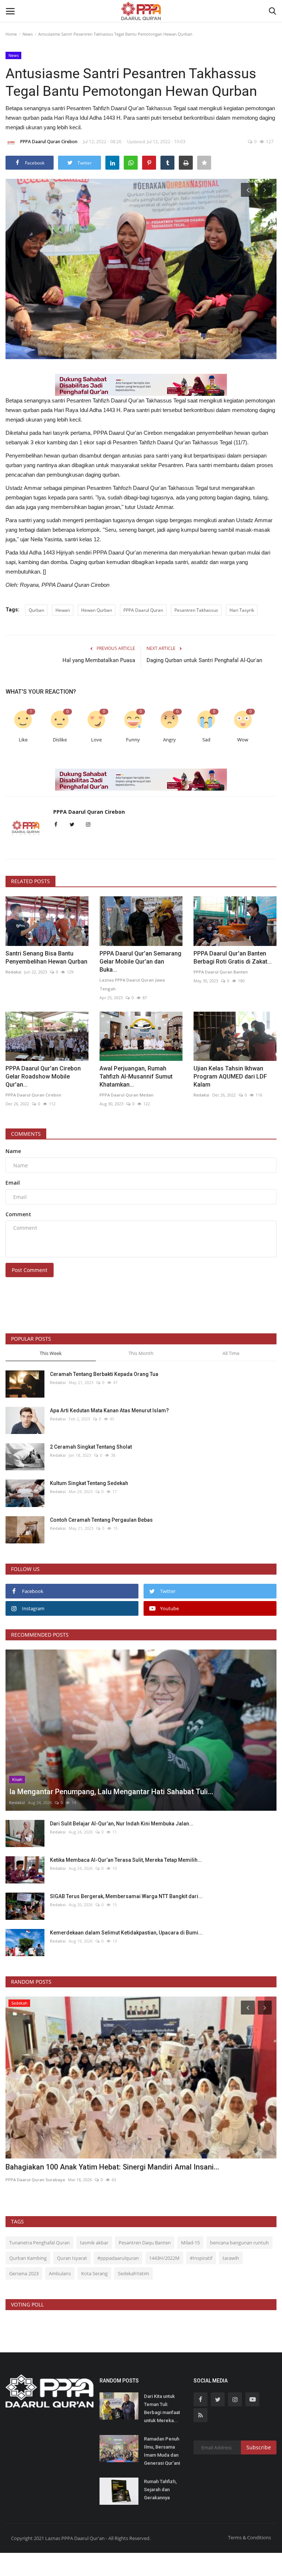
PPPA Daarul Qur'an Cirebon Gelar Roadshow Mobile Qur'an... (43, 1076)
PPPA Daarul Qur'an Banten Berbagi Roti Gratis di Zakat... (233, 958)
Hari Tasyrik (242, 610)
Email (13, 1183)
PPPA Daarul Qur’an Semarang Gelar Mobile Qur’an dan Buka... (140, 962)
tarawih (231, 2258)
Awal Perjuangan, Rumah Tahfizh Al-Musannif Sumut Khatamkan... (136, 1076)
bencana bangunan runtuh (239, 2243)
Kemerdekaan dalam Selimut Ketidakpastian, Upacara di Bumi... (126, 1933)
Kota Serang (94, 2273)
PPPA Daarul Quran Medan (126, 1095)
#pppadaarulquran (118, 2258)
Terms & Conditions (250, 2537)
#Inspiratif (201, 2258)
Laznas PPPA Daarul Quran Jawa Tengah (132, 984)
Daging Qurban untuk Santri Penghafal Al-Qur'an (204, 660)
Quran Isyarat (72, 2258)
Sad (206, 740)
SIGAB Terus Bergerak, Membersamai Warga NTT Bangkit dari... (126, 1896)
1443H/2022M (164, 2258)
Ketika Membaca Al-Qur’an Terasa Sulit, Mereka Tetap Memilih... (126, 1860)
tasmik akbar (94, 2243)
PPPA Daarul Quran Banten (221, 972)
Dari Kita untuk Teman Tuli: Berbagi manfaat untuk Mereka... (162, 2408)
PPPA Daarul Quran (143, 610)
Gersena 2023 (24, 2273)
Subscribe (259, 2447)
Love (96, 740)
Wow (243, 740)
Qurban (36, 610)
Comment (18, 1214)
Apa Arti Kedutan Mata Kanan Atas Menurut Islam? (109, 1410)
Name (13, 1151)
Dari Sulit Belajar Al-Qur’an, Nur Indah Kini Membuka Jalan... (122, 1824)
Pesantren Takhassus (196, 610)
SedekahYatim (133, 2273)
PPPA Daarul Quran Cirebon (49, 142)
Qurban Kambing (28, 2258)
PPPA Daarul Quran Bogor (32, 2180)
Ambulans (60, 2273)
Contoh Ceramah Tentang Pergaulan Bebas (101, 1520)
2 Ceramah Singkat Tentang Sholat (91, 1447)
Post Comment (30, 1270)
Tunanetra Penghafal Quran (39, 2243)
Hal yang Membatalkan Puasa (99, 660)
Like (23, 740)
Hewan (63, 610)
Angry (169, 740)
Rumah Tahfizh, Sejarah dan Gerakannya (160, 2490)
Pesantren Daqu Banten (145, 2243)
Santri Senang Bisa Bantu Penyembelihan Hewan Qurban (46, 958)
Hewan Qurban (97, 610)
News (28, 34)
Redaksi (13, 972)
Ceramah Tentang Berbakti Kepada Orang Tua (104, 1374)
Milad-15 (190, 2243)
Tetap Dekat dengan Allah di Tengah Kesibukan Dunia (94, 2167)
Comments (26, 1134)
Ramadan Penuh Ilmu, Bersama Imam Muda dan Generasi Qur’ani (162, 2451)
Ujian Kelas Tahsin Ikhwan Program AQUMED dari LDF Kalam (230, 1076)
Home (11, 34)
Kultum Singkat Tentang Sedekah (90, 1483)
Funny (133, 740)
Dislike (60, 740)
